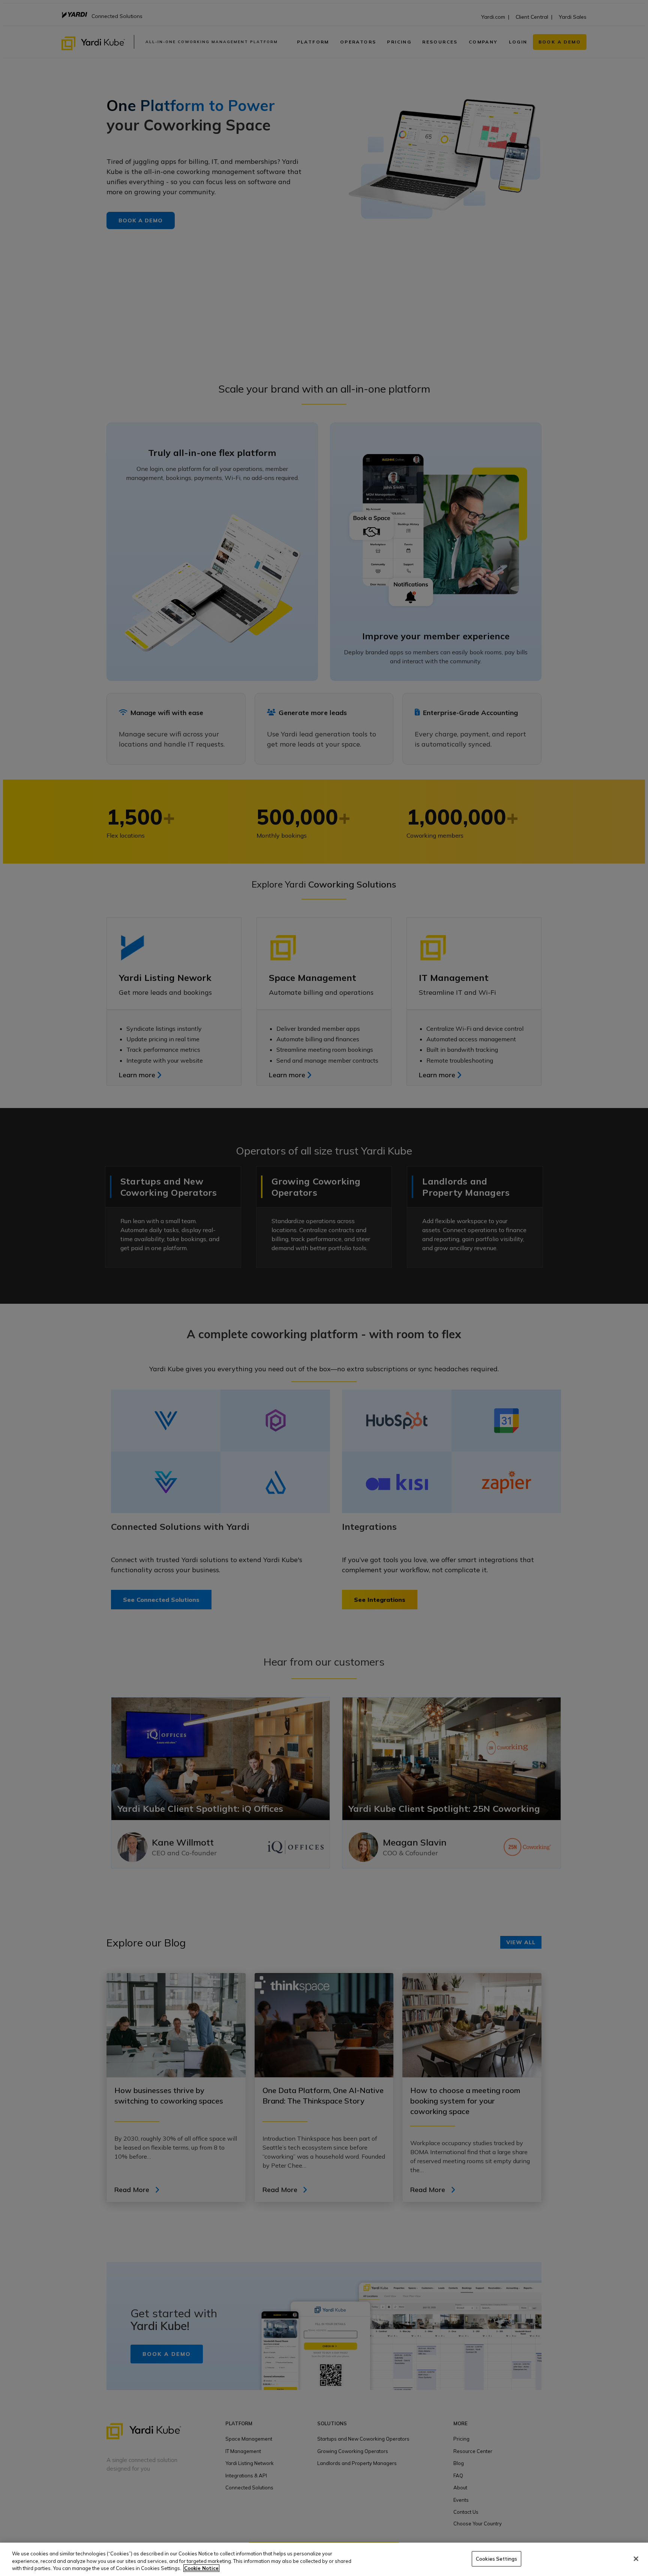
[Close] (636, 2559)
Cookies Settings (496, 2558)
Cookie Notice (201, 2568)
